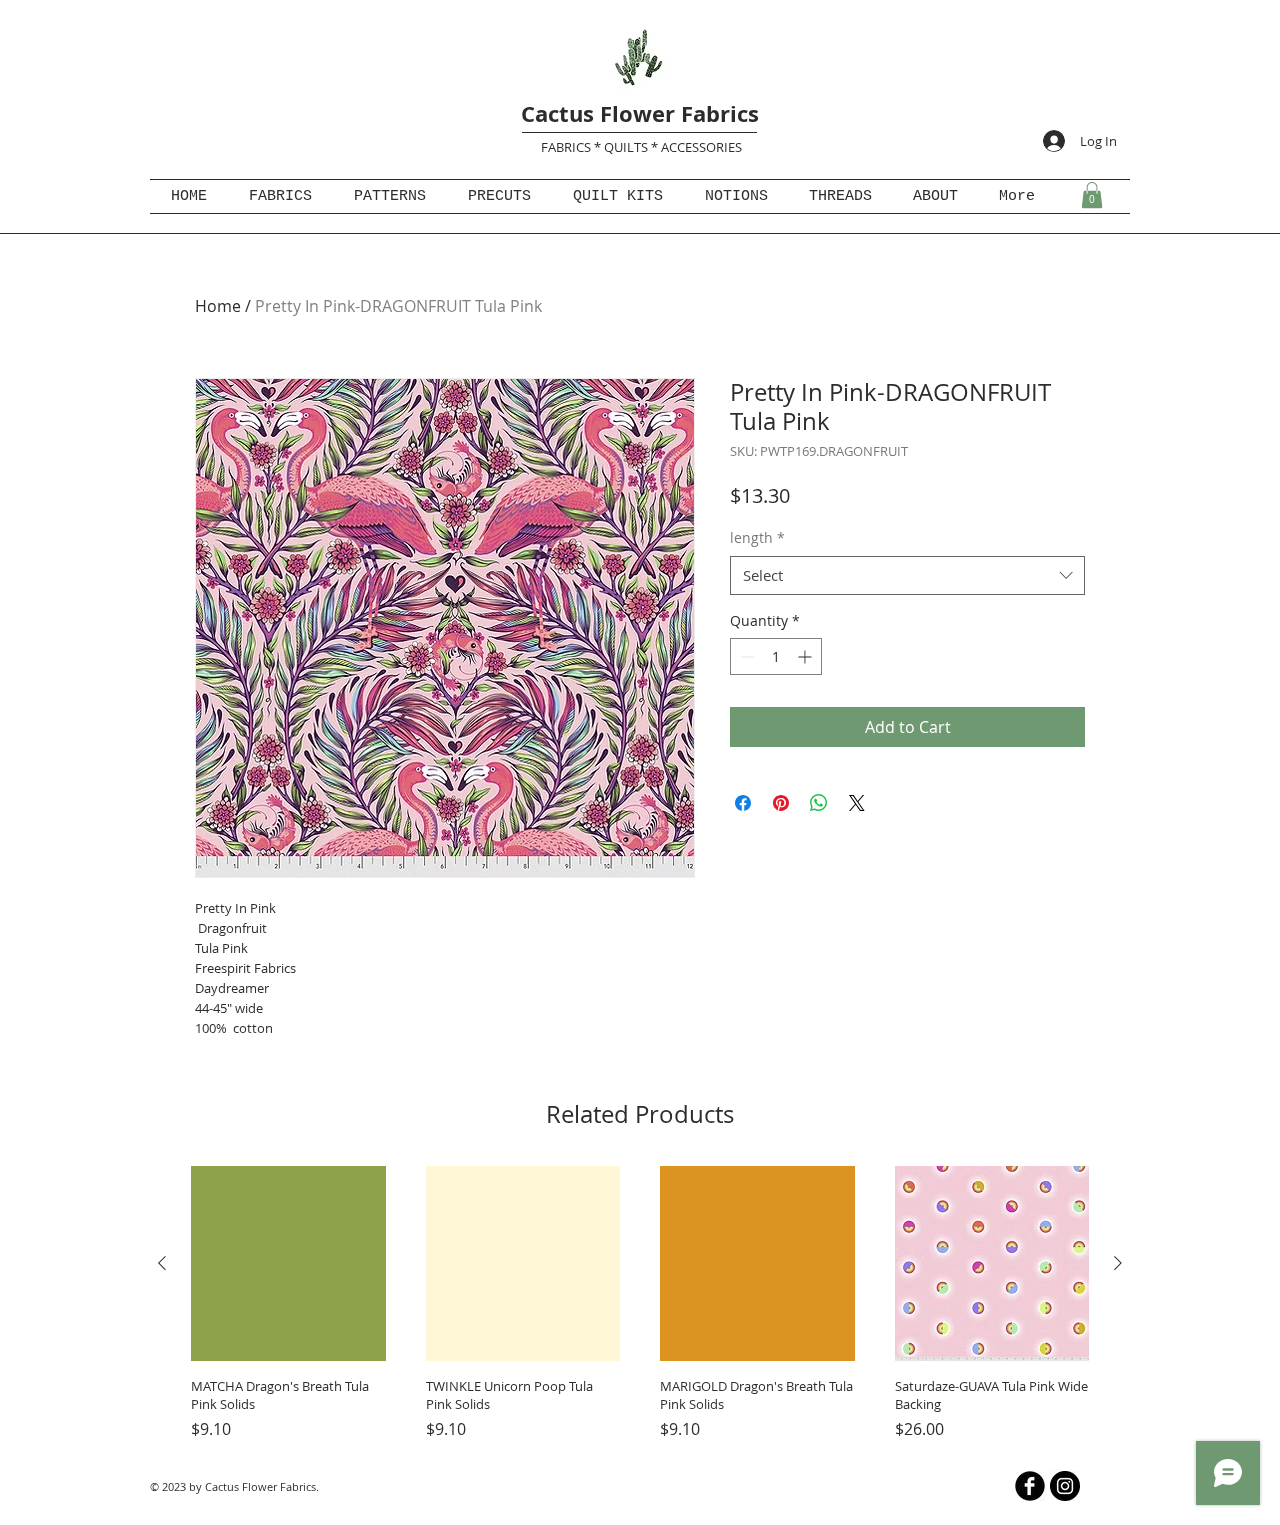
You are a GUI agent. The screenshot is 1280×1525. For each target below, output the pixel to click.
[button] (1092, 195)
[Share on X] (857, 803)
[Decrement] (745, 656)
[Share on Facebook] (743, 803)
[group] (640, 1303)
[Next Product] (1118, 1263)
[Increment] (806, 656)
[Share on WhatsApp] (819, 803)
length (757, 537)
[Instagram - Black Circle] (1065, 1486)
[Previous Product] (162, 1263)
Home (218, 306)
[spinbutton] (776, 656)
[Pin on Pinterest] (781, 803)
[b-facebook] (1030, 1486)
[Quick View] (288, 1263)
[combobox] (907, 575)
